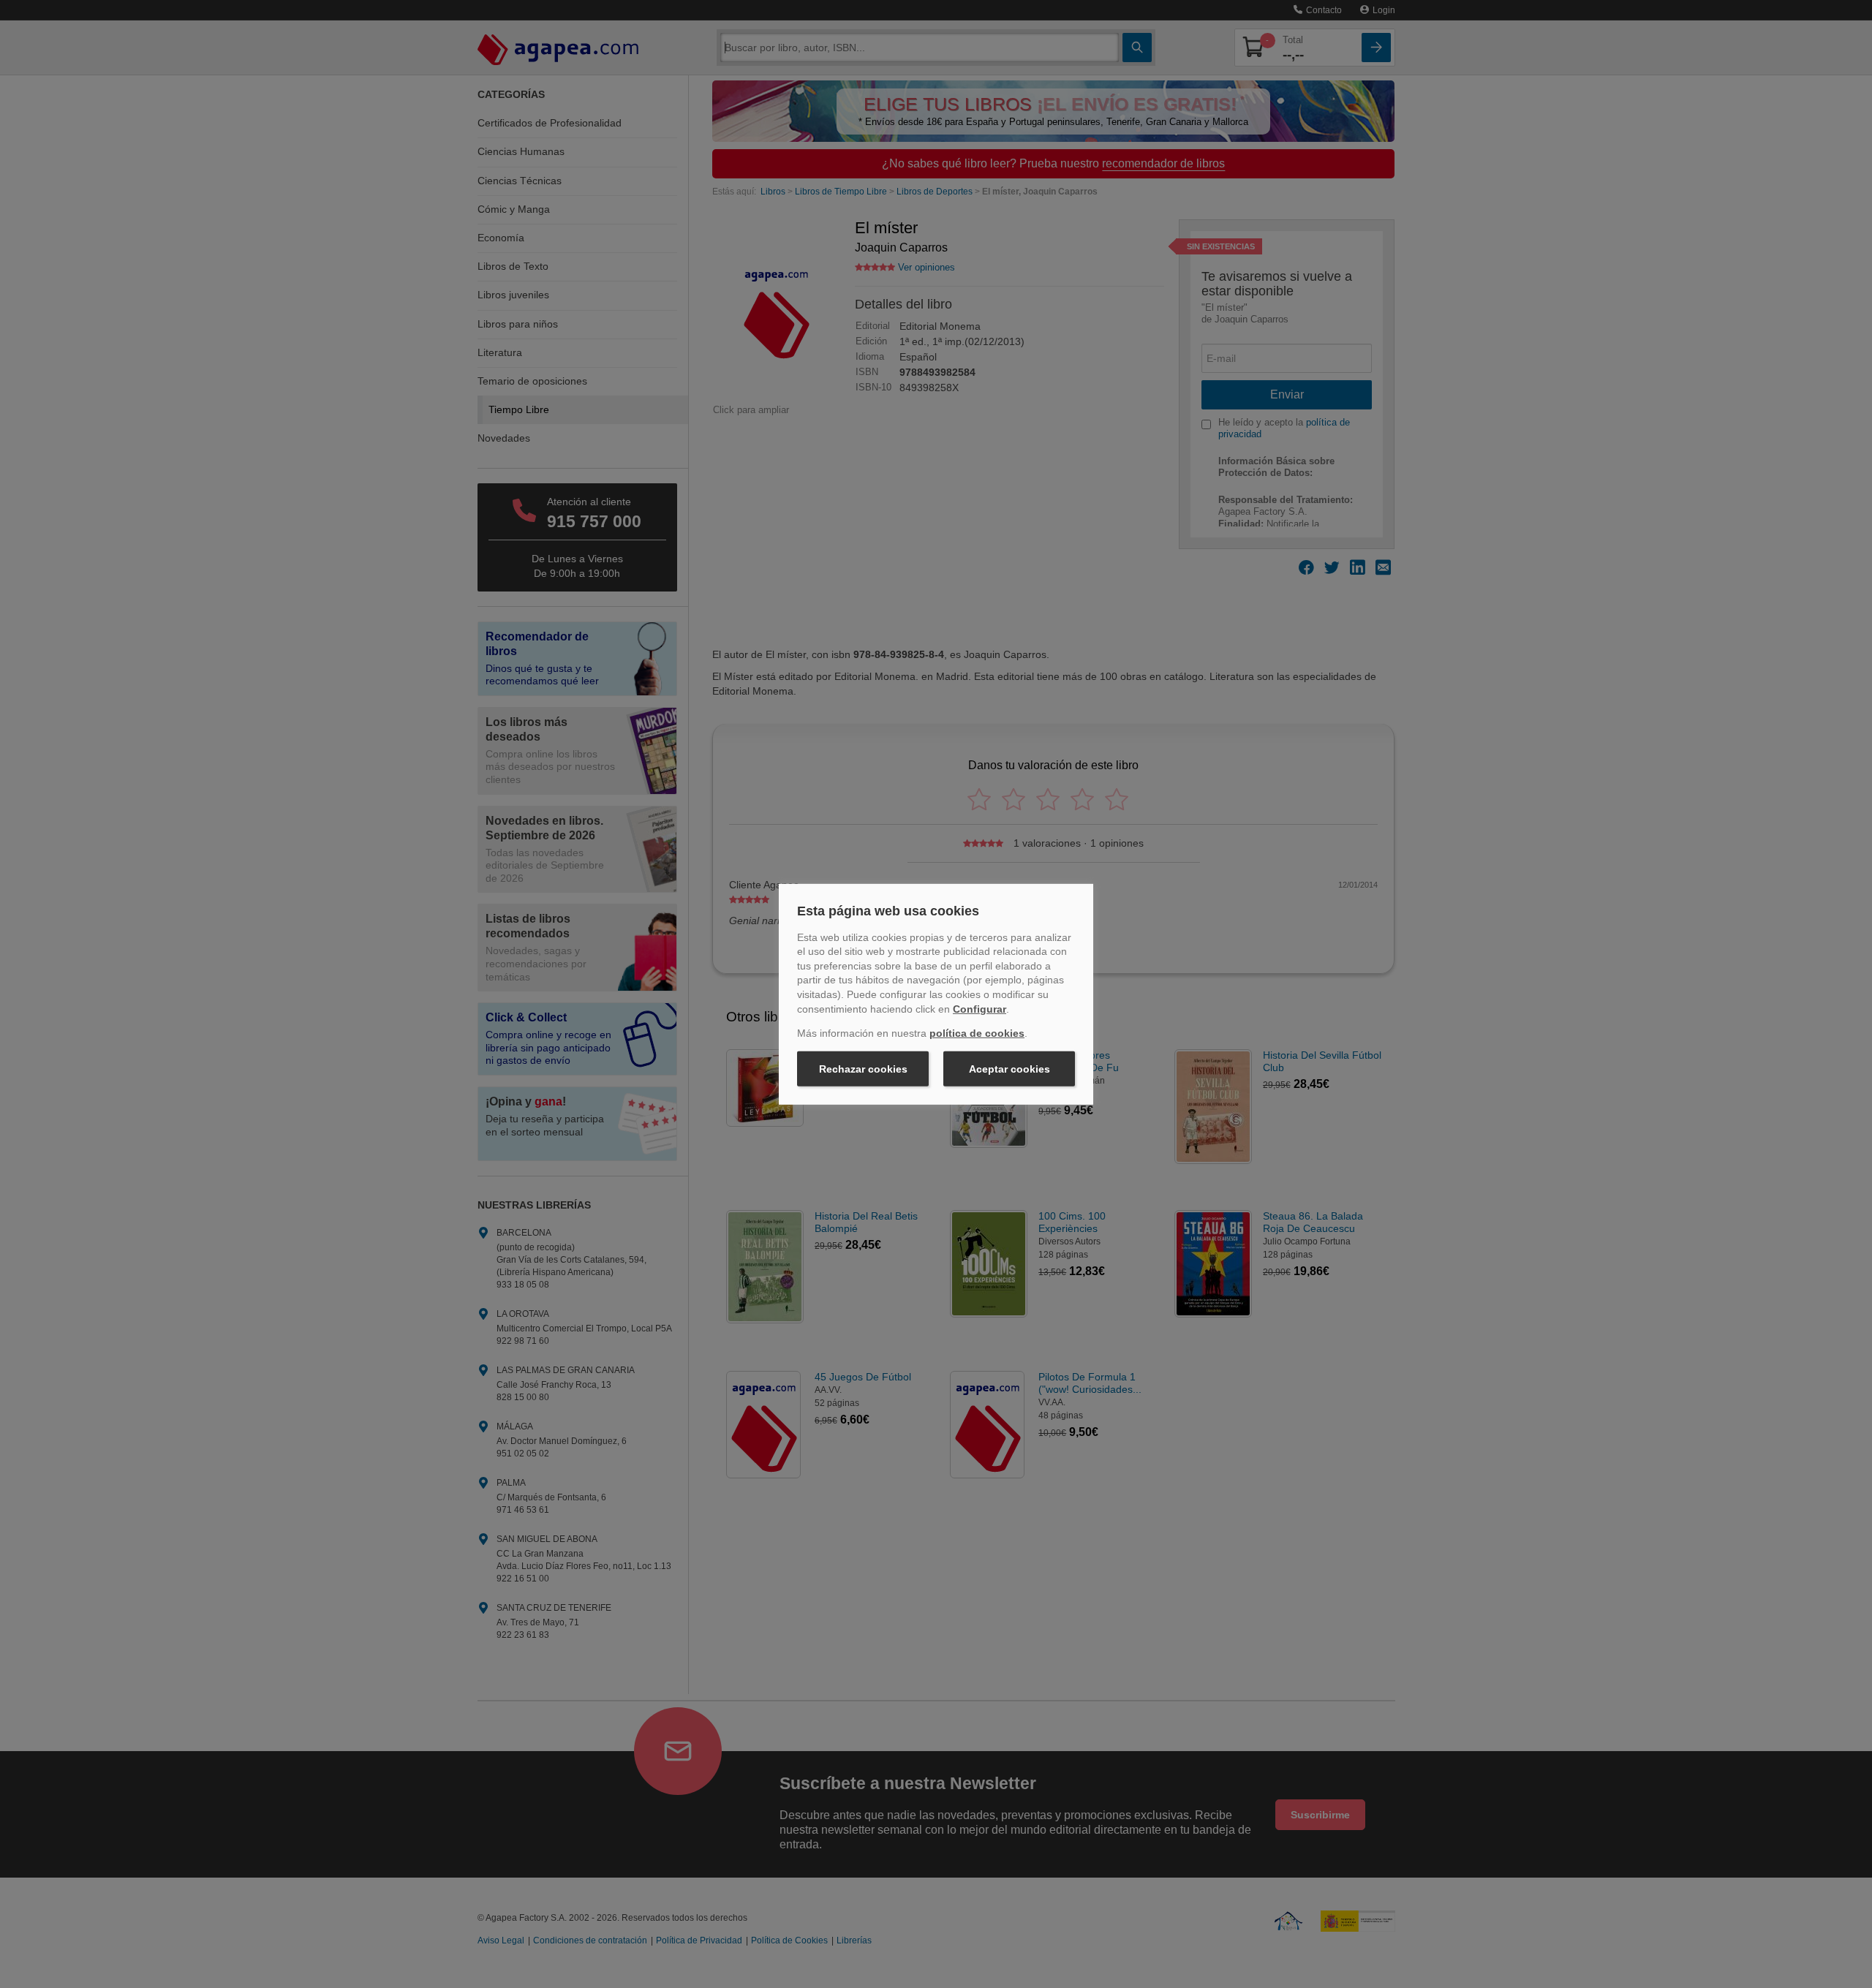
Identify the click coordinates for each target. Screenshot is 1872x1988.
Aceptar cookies (1009, 1069)
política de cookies (977, 1033)
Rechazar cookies (863, 1069)
